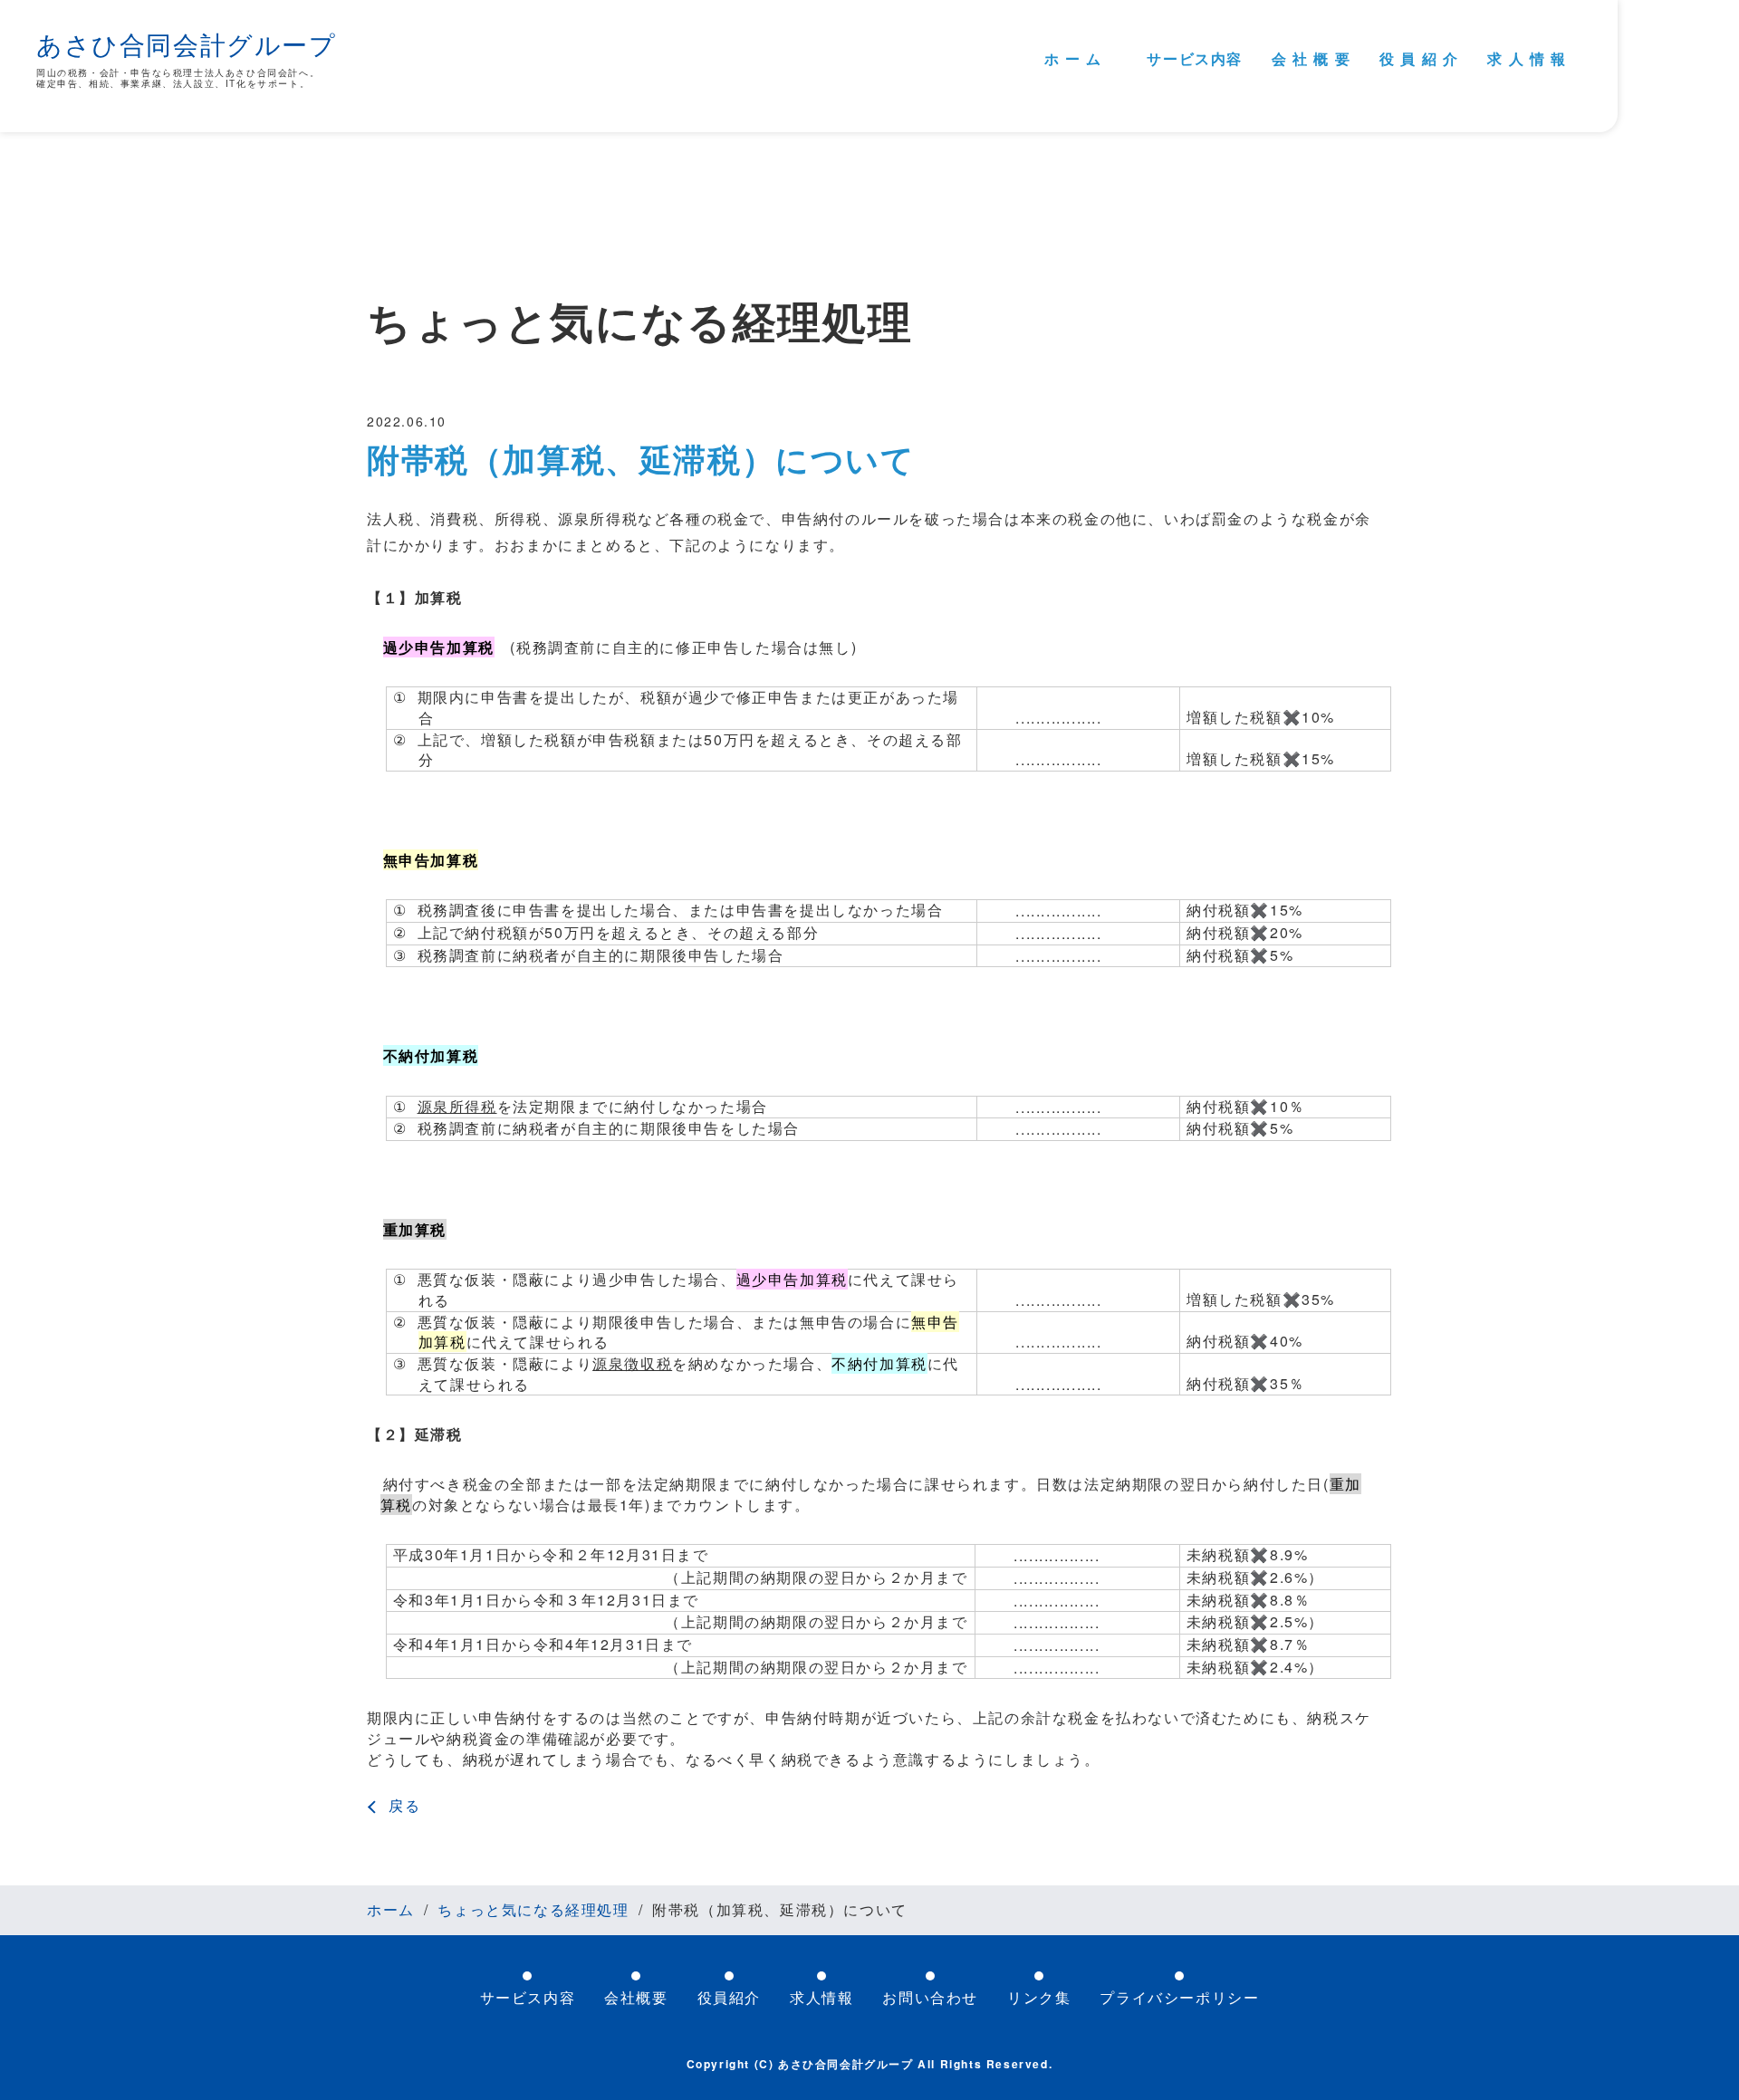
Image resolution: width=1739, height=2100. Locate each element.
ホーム (391, 1909)
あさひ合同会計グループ (187, 43)
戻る (404, 1806)
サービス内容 (1195, 58)
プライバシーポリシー (1179, 1997)
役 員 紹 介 (1419, 58)
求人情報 (821, 1997)
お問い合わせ (930, 1997)
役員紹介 (729, 1997)
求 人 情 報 (1527, 58)
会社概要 (636, 1997)
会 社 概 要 (1311, 58)
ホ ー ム (1073, 58)
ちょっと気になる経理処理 (533, 1910)
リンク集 (1039, 1997)
